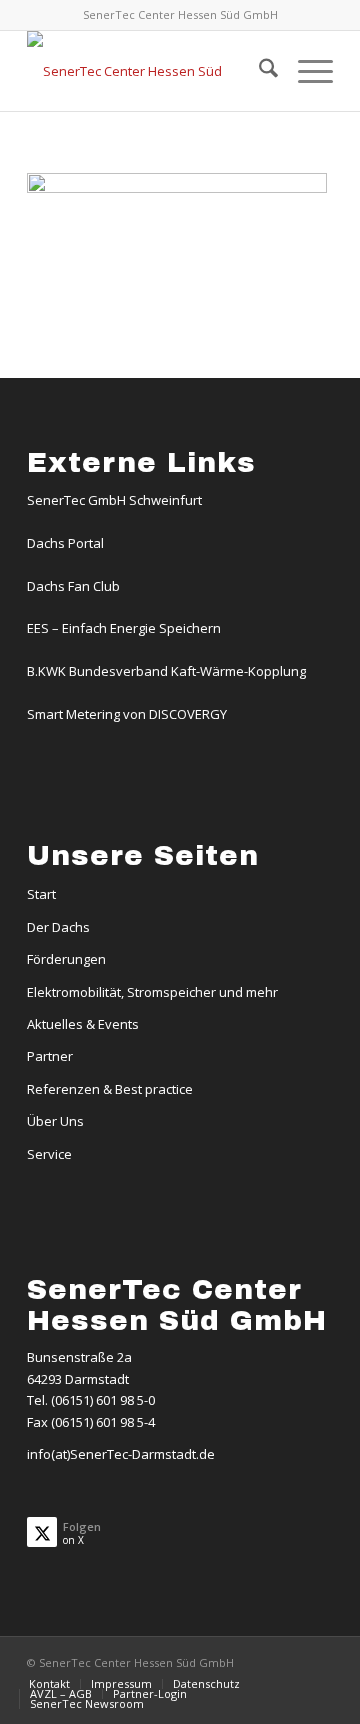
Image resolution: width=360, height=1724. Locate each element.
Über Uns (55, 1121)
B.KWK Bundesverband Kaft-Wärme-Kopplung (166, 671)
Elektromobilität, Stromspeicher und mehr (152, 992)
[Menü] (305, 71)
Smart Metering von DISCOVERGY (127, 714)
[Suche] (258, 71)
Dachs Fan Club (73, 586)
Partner (50, 1056)
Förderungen (66, 959)
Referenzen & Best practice (110, 1089)
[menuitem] (258, 71)
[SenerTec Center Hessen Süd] (149, 71)
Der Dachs (58, 927)
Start (41, 894)
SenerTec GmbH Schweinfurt (114, 500)
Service (49, 1154)
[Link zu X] (318, 1662)
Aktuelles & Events (83, 1024)
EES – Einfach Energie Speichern (124, 628)
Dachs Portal (65, 543)
